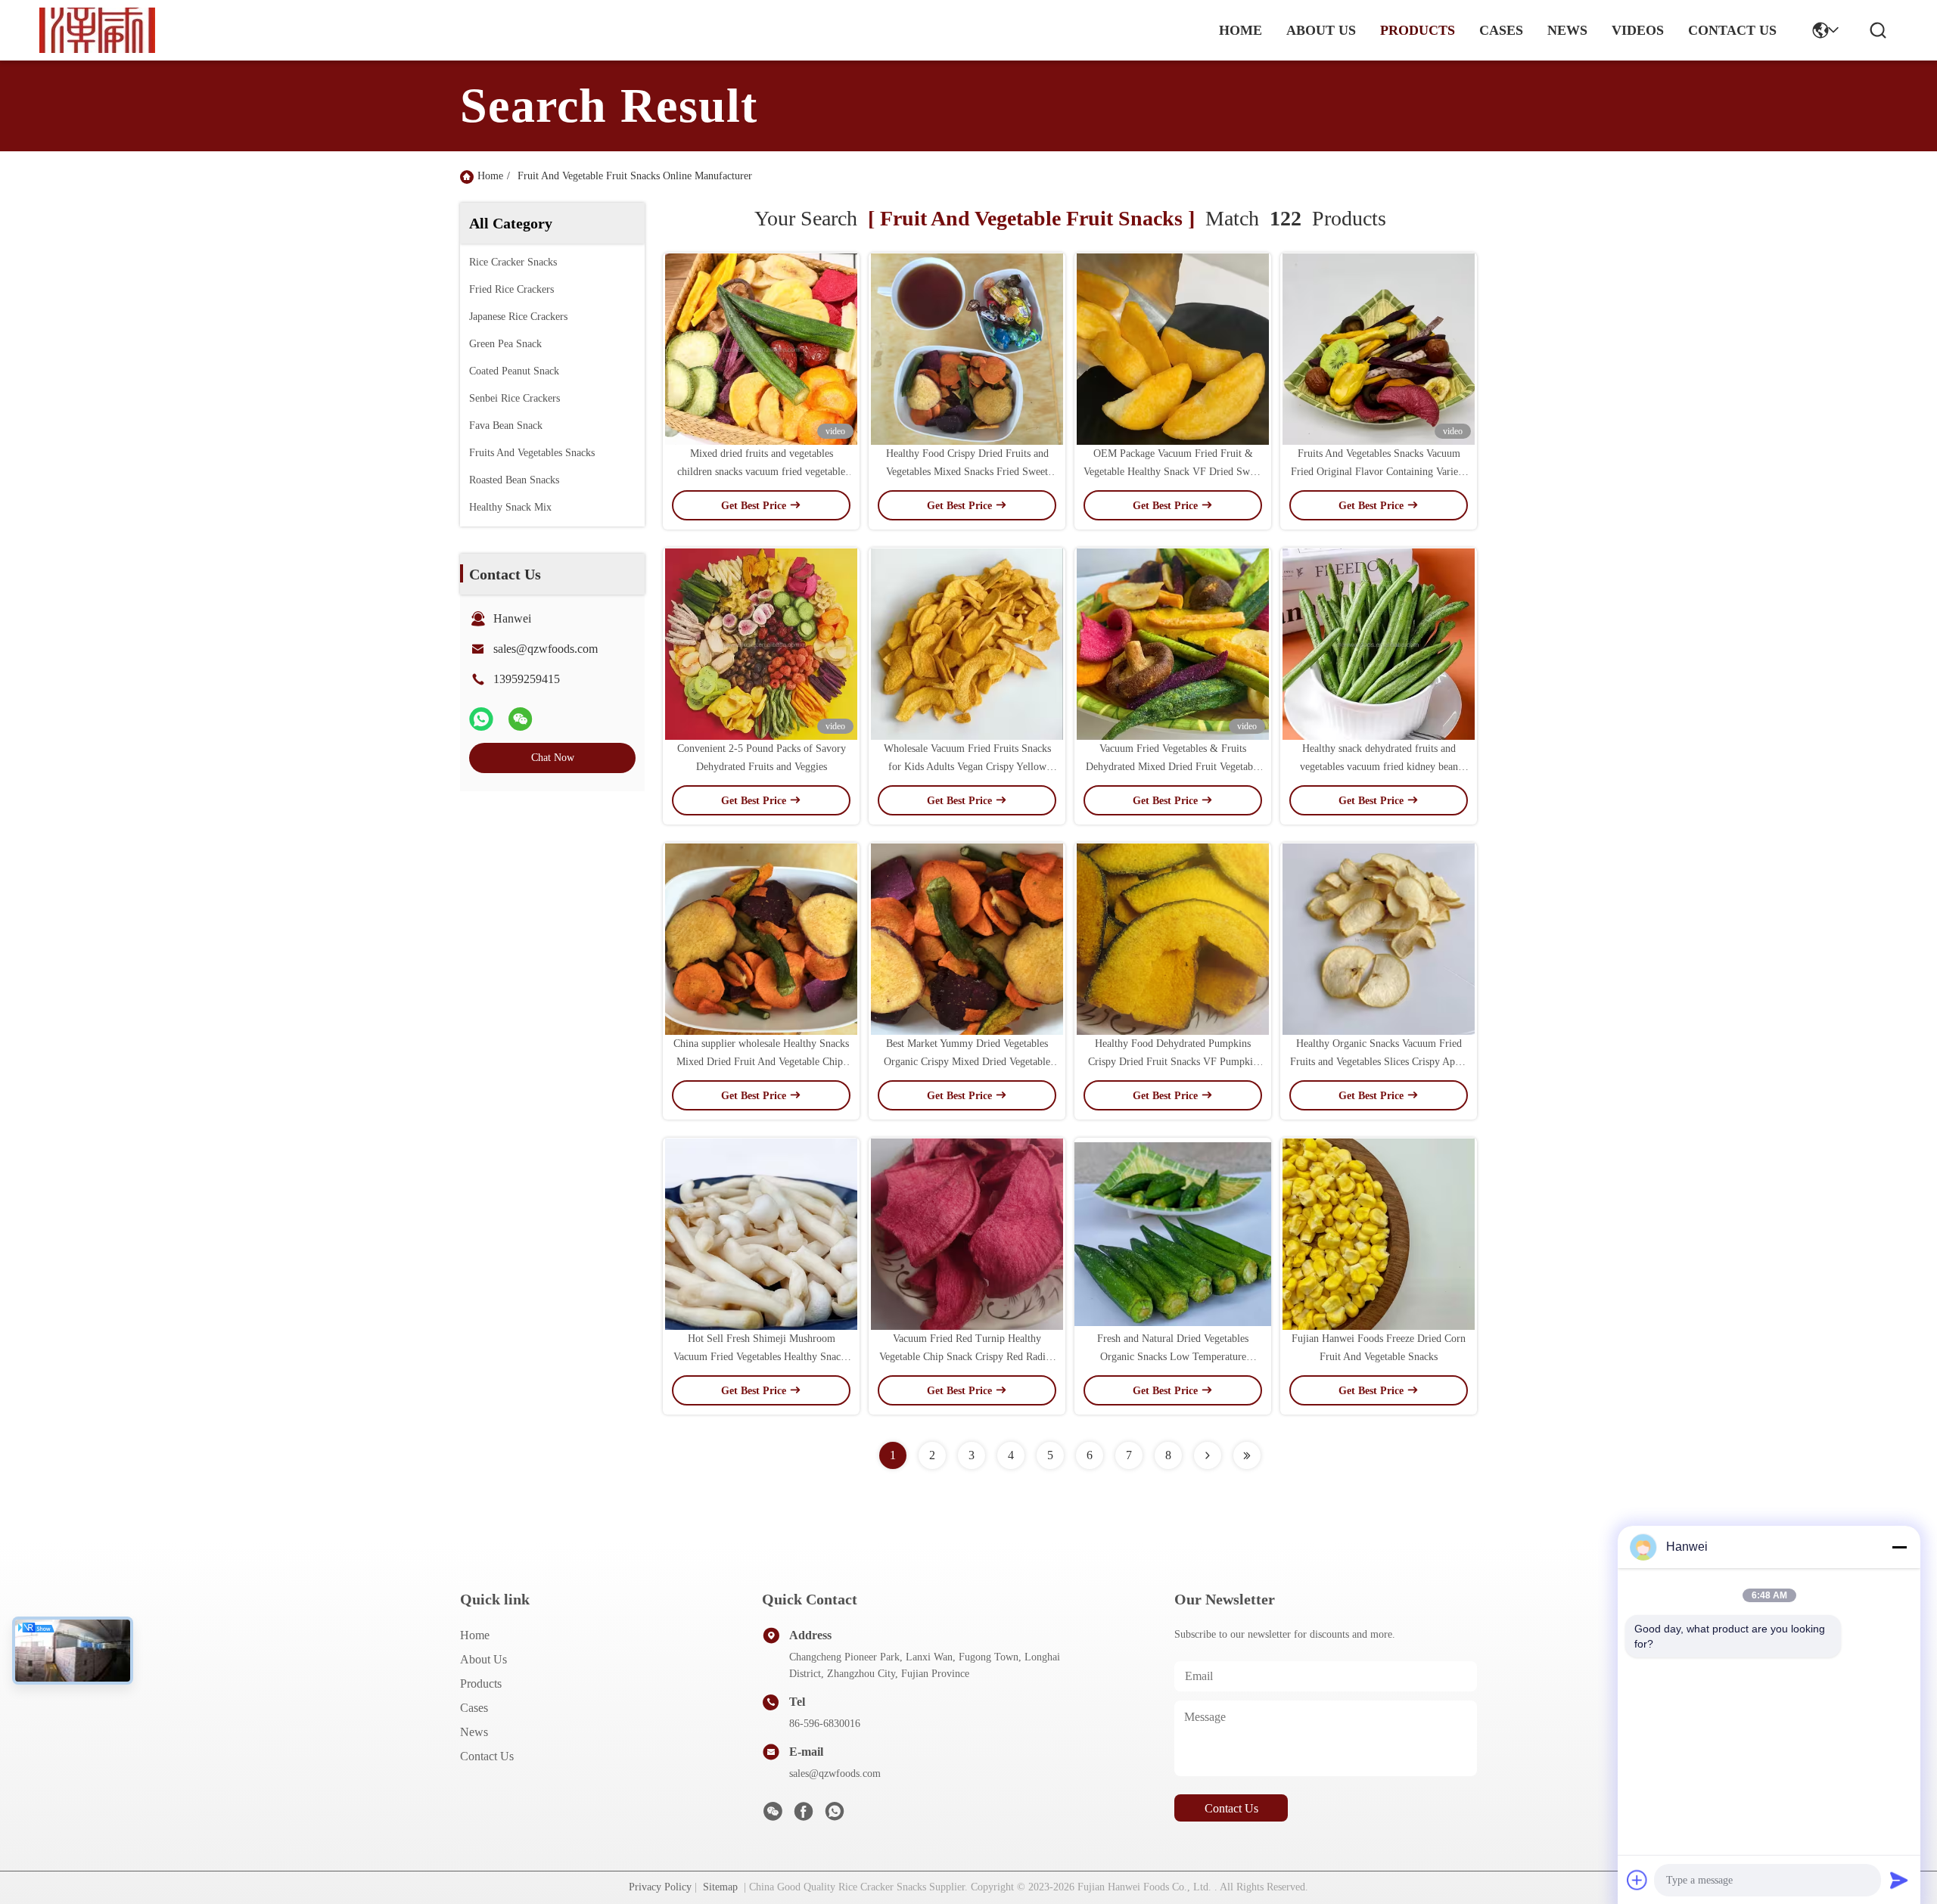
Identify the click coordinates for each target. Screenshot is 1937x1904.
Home (1241, 30)
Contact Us (487, 1756)
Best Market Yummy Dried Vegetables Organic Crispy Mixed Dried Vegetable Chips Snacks (967, 1062)
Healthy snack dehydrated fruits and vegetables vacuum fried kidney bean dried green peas (1379, 767)
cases (1501, 30)
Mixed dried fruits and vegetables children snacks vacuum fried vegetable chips (761, 472)
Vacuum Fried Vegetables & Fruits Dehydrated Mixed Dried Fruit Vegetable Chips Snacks (1173, 767)
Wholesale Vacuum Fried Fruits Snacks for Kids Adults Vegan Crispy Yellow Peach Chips (967, 767)
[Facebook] (804, 1816)
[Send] (1899, 1880)
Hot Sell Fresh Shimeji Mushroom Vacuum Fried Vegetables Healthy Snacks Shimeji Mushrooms (762, 1357)
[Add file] (1637, 1880)
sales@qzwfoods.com (546, 649)
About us (483, 1659)
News (474, 1732)
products (1418, 30)
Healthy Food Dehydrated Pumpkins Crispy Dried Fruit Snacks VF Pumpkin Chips (1173, 1062)
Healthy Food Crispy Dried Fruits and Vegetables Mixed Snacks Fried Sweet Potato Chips (967, 472)
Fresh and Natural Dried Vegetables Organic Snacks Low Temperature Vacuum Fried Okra (1173, 1357)
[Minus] (1899, 1547)
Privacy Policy (660, 1887)
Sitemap (720, 1887)
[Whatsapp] (481, 719)
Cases (474, 1708)
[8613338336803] (835, 1816)
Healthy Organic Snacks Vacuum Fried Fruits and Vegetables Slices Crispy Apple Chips (1379, 1062)
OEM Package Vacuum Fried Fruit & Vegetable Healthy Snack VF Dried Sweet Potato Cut (1173, 472)
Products (481, 1683)
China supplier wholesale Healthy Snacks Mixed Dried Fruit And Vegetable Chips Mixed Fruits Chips (761, 1062)
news (1567, 30)
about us (1321, 30)
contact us (1732, 30)
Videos (1638, 30)
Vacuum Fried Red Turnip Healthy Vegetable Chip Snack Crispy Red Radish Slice (967, 1357)
